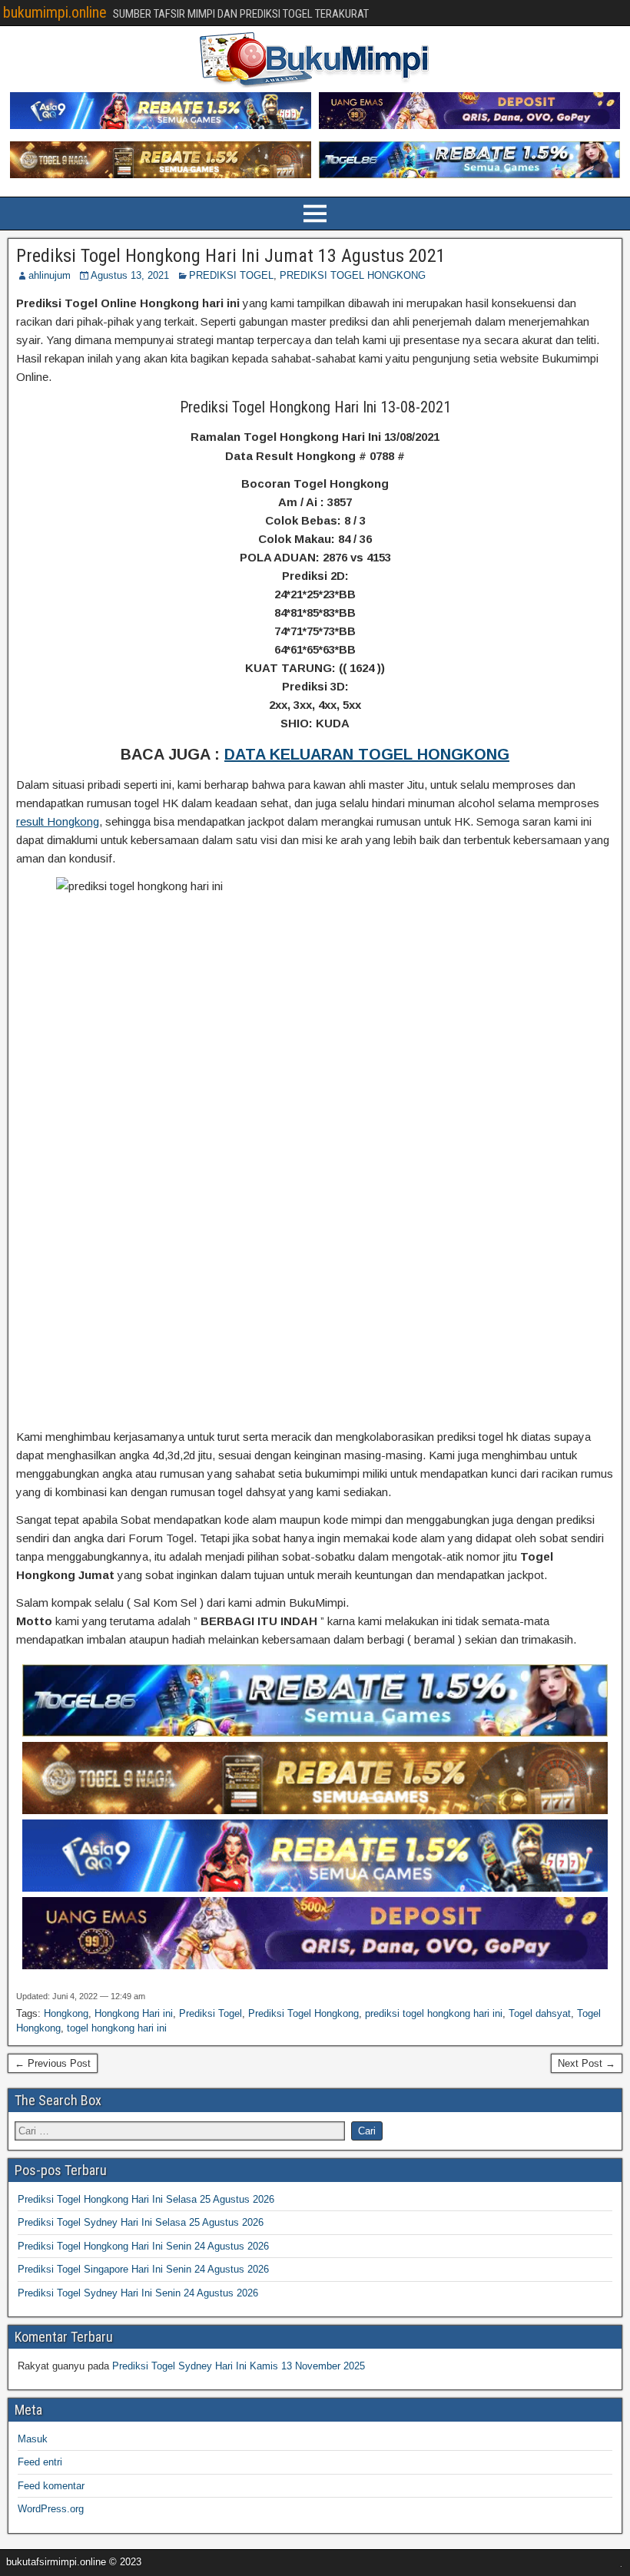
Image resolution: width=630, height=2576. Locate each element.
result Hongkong (58, 821)
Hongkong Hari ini (134, 2013)
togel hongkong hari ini (117, 2028)
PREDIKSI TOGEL (231, 275)
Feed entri (40, 2462)
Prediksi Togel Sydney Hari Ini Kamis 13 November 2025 (239, 2366)
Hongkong (66, 2013)
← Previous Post (53, 2063)
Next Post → (587, 2063)
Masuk (33, 2439)
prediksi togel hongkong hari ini (434, 2013)
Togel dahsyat (540, 2013)
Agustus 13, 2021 (130, 275)
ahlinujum (50, 275)
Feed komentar (51, 2486)
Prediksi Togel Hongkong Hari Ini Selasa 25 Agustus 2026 (146, 2199)
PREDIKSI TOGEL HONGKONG (353, 275)
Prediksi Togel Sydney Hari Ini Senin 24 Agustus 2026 (138, 2293)
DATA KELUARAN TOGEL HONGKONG (367, 754)
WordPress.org (51, 2509)
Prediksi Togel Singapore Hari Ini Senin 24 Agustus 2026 (143, 2269)
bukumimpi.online (55, 12)
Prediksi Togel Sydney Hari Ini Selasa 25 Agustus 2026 (141, 2222)
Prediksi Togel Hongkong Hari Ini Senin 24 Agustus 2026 (143, 2246)
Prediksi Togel (211, 2013)
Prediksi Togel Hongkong (303, 2013)
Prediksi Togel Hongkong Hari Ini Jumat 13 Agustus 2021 (231, 256)
